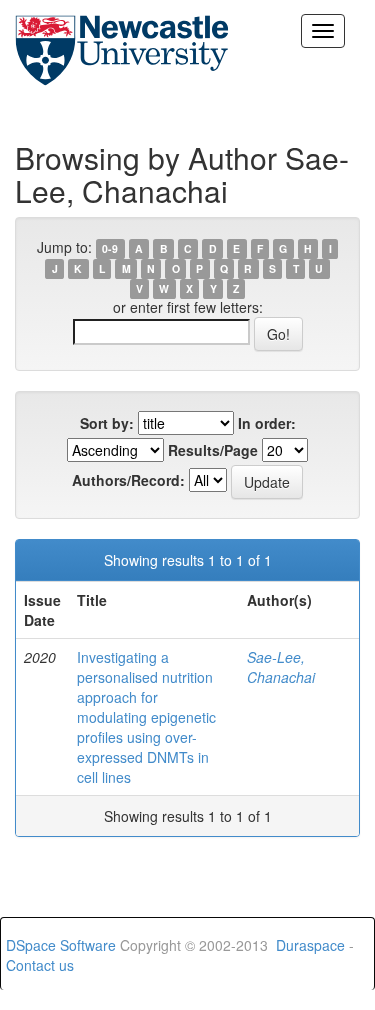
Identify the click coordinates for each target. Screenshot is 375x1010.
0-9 (110, 248)
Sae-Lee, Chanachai (281, 667)
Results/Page (213, 450)
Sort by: (107, 423)
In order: (267, 423)
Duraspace (310, 945)
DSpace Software (61, 945)
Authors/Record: (128, 480)
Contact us (40, 965)
